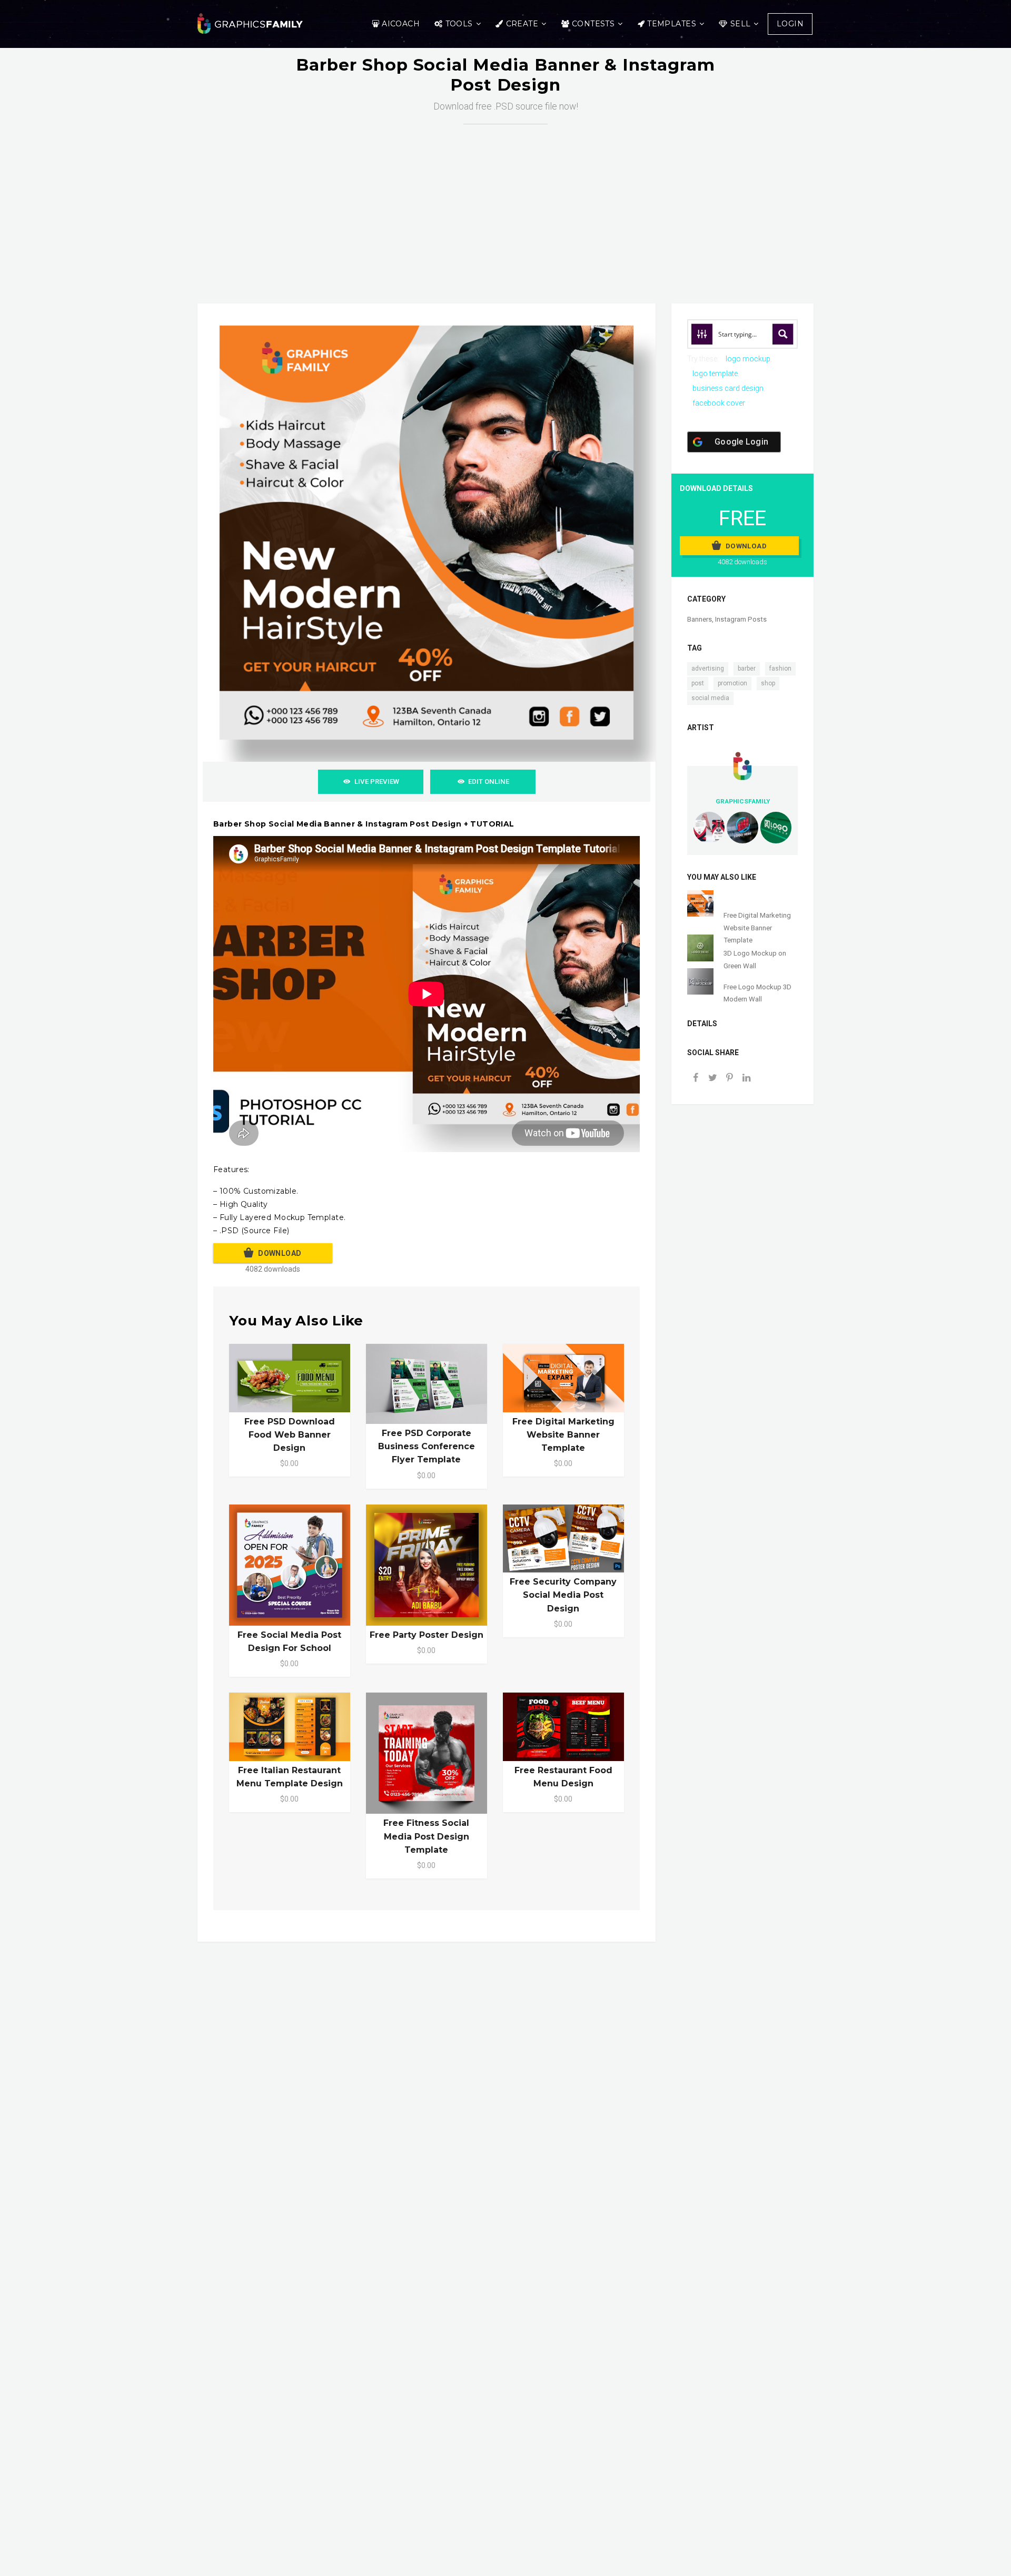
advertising (708, 668)
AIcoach (401, 24)
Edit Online (489, 781)
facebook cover (719, 403)
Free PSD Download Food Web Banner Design (290, 1435)
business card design (728, 388)
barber (747, 668)
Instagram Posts (741, 619)
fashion (780, 668)
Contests (593, 24)
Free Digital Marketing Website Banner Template (563, 1435)
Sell (741, 24)
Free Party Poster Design (427, 1635)
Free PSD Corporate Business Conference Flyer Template (427, 1446)
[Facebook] (696, 1079)
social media (710, 698)
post (698, 683)
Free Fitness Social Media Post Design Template (426, 1836)
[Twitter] (712, 1079)
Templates (672, 24)
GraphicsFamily (743, 801)
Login (790, 24)
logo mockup (748, 359)
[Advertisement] (506, 203)
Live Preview (377, 781)
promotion (732, 683)
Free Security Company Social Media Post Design (563, 1595)
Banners (700, 619)
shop (768, 683)
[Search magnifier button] (783, 334)
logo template (715, 373)
